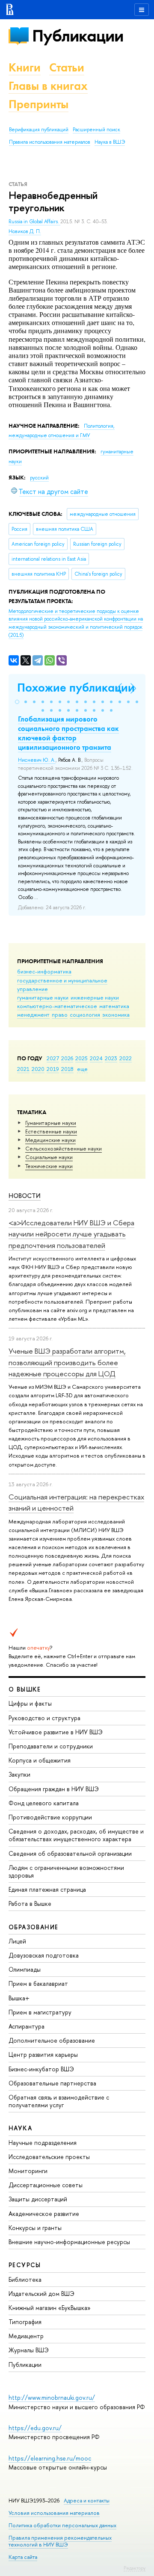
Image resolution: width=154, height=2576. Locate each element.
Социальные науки (49, 1157)
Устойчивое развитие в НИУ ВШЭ (56, 1732)
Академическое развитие (44, 2214)
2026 (67, 1058)
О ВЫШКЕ (25, 1689)
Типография (25, 2322)
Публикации (78, 36)
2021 (23, 1069)
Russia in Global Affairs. (34, 222)
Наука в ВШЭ (110, 142)
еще (82, 1069)
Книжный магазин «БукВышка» (50, 2308)
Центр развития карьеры (43, 2054)
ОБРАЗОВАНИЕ (33, 1927)
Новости (25, 1196)
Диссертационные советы (46, 2185)
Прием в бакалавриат (38, 1983)
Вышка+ (19, 1998)
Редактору (135, 2568)
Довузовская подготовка (44, 1955)
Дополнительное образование (52, 2040)
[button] (17, 702)
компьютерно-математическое (57, 1006)
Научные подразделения (43, 2143)
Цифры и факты (30, 1703)
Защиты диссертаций (38, 2199)
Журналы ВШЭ (29, 2350)
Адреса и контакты (87, 2501)
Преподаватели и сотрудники (51, 1746)
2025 (81, 1058)
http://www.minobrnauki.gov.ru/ (52, 2397)
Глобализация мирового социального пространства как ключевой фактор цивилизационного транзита (68, 733)
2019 (53, 1069)
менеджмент (33, 1014)
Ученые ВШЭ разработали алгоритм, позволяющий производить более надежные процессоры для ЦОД (67, 1362)
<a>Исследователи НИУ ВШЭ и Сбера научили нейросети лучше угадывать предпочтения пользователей (71, 1234)
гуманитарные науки (43, 997)
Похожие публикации (76, 688)
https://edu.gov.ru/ (35, 2428)
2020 (38, 1069)
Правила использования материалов (50, 142)
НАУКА (20, 2128)
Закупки (19, 1774)
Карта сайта (23, 2557)
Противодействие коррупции (50, 1817)
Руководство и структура (44, 1718)
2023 (111, 1058)
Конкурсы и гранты (35, 2228)
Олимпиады (25, 1969)
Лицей (17, 1941)
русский (39, 478)
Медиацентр (26, 2336)
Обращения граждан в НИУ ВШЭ (54, 1789)
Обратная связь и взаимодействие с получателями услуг (59, 2101)
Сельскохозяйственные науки (64, 1148)
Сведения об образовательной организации (70, 1853)
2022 (126, 1058)
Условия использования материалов (54, 2513)
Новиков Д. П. (25, 231)
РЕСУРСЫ (25, 2265)
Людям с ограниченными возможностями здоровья (66, 1871)
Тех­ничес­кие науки (49, 1166)
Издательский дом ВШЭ (41, 2294)
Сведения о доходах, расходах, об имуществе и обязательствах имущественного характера (76, 1835)
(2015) (76, 623)
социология (85, 1014)
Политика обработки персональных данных (62, 2525)
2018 (67, 1069)
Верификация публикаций (39, 130)
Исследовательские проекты (49, 2157)
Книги (25, 67)
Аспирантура (27, 2026)
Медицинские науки (50, 1140)
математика (114, 1006)
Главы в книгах (48, 86)
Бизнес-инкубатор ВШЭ (41, 2069)
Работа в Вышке (30, 1903)
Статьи (67, 67)
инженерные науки (95, 997)
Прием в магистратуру (40, 2012)
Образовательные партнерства (52, 2083)
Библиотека (25, 2279)
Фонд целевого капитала (44, 1803)
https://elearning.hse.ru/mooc (50, 2458)
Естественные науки (51, 1131)
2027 (53, 1058)
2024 (96, 1058)
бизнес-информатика (44, 971)
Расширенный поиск (96, 130)
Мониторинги (28, 2171)
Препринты (38, 104)
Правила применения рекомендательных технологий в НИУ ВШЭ (60, 2541)
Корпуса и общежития (40, 1760)
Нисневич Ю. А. (37, 760)
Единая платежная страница (47, 1889)
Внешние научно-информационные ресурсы (69, 2242)
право (60, 1014)
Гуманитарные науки (51, 1123)
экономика (116, 1014)
